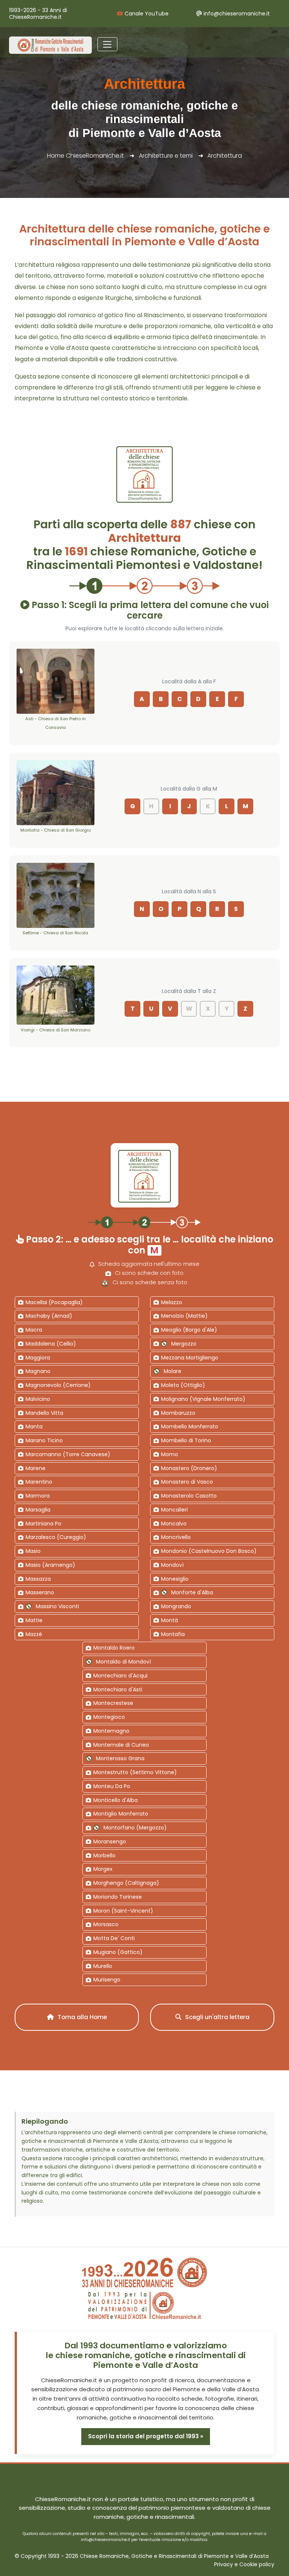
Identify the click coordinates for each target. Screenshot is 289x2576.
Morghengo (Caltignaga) (126, 1883)
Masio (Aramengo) (50, 1565)
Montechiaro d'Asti (118, 1689)
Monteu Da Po (112, 1786)
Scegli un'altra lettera (217, 2017)
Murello (103, 1966)
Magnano (38, 1371)
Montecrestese (113, 1703)
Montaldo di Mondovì (123, 1662)
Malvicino (38, 1399)
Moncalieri (174, 1510)
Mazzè (34, 1634)
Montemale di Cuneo (121, 1745)
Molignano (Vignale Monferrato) (203, 1399)
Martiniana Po (43, 1524)
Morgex (103, 1869)
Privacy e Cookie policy (244, 2565)
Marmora (38, 1496)
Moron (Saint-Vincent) (123, 1911)
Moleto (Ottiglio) (183, 1385)
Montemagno (111, 1731)
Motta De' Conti (114, 1938)
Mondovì (172, 1565)
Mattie (34, 1620)
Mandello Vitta (44, 1413)
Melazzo (172, 1302)
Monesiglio (175, 1579)
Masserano (40, 1592)
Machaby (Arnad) (49, 1316)
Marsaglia (38, 1510)
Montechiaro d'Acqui (120, 1676)
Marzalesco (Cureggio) (56, 1537)
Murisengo (107, 1980)
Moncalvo (174, 1524)
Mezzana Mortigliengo (190, 1358)
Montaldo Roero (114, 1648)
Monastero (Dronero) (189, 1468)
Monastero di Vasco (187, 1482)
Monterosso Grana (120, 1758)
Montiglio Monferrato (121, 1814)
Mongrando (176, 1606)
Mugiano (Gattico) (118, 1952)
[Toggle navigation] (107, 44)
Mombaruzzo (178, 1413)
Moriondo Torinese (118, 1897)
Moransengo (110, 1842)
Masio (33, 1551)
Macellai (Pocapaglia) (54, 1302)
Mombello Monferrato (190, 1426)
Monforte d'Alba (192, 1592)
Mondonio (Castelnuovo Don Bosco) (209, 1551)
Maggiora (38, 1358)
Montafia (173, 1634)
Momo (170, 1454)
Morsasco (106, 1924)
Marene (36, 1468)
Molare (173, 1371)
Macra (34, 1330)
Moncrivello (176, 1537)
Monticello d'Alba (116, 1800)
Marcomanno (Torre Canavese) (68, 1454)
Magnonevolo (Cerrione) (58, 1385)
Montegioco (109, 1717)
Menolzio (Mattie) (184, 1316)
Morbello (104, 1855)
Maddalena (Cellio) (51, 1344)
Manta (34, 1426)
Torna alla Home (81, 2017)
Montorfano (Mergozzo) (135, 1828)
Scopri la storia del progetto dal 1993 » (146, 2436)
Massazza (38, 1579)
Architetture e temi (166, 156)
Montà (170, 1620)
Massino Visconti (57, 1606)
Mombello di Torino (186, 1440)
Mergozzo (184, 1344)
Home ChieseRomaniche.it (85, 156)
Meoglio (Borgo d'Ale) (189, 1330)
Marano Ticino (44, 1440)
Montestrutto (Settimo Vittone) (135, 1772)
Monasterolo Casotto (189, 1496)
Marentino (39, 1482)
